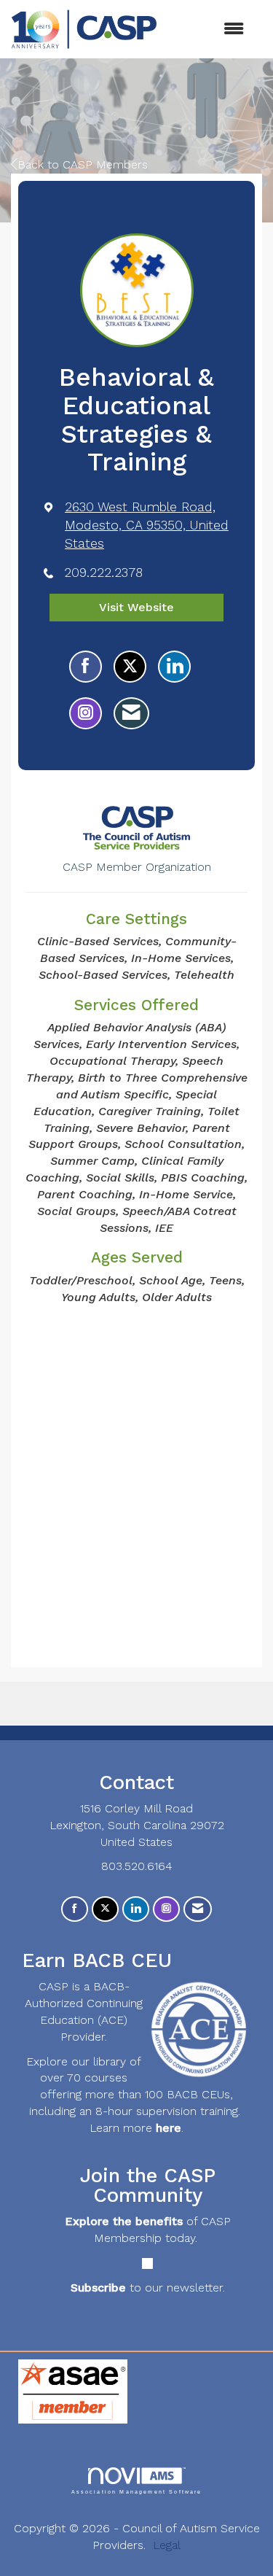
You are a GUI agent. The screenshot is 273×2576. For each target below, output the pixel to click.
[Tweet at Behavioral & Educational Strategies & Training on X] (130, 667)
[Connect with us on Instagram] (166, 1909)
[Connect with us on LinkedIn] (136, 1909)
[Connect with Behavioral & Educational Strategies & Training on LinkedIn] (174, 667)
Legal (167, 2545)
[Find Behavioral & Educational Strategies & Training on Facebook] (86, 667)
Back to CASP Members (83, 164)
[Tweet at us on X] (105, 1909)
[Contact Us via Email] (198, 1909)
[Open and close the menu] (208, 30)
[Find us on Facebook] (75, 1909)
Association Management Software (137, 2491)
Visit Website (136, 607)
